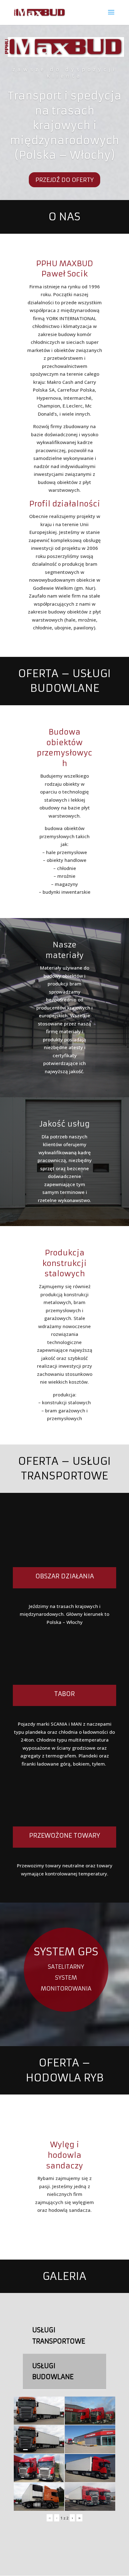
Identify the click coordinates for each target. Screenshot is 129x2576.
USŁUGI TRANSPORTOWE (59, 2336)
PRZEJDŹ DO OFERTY (64, 180)
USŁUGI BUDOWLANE (53, 2371)
